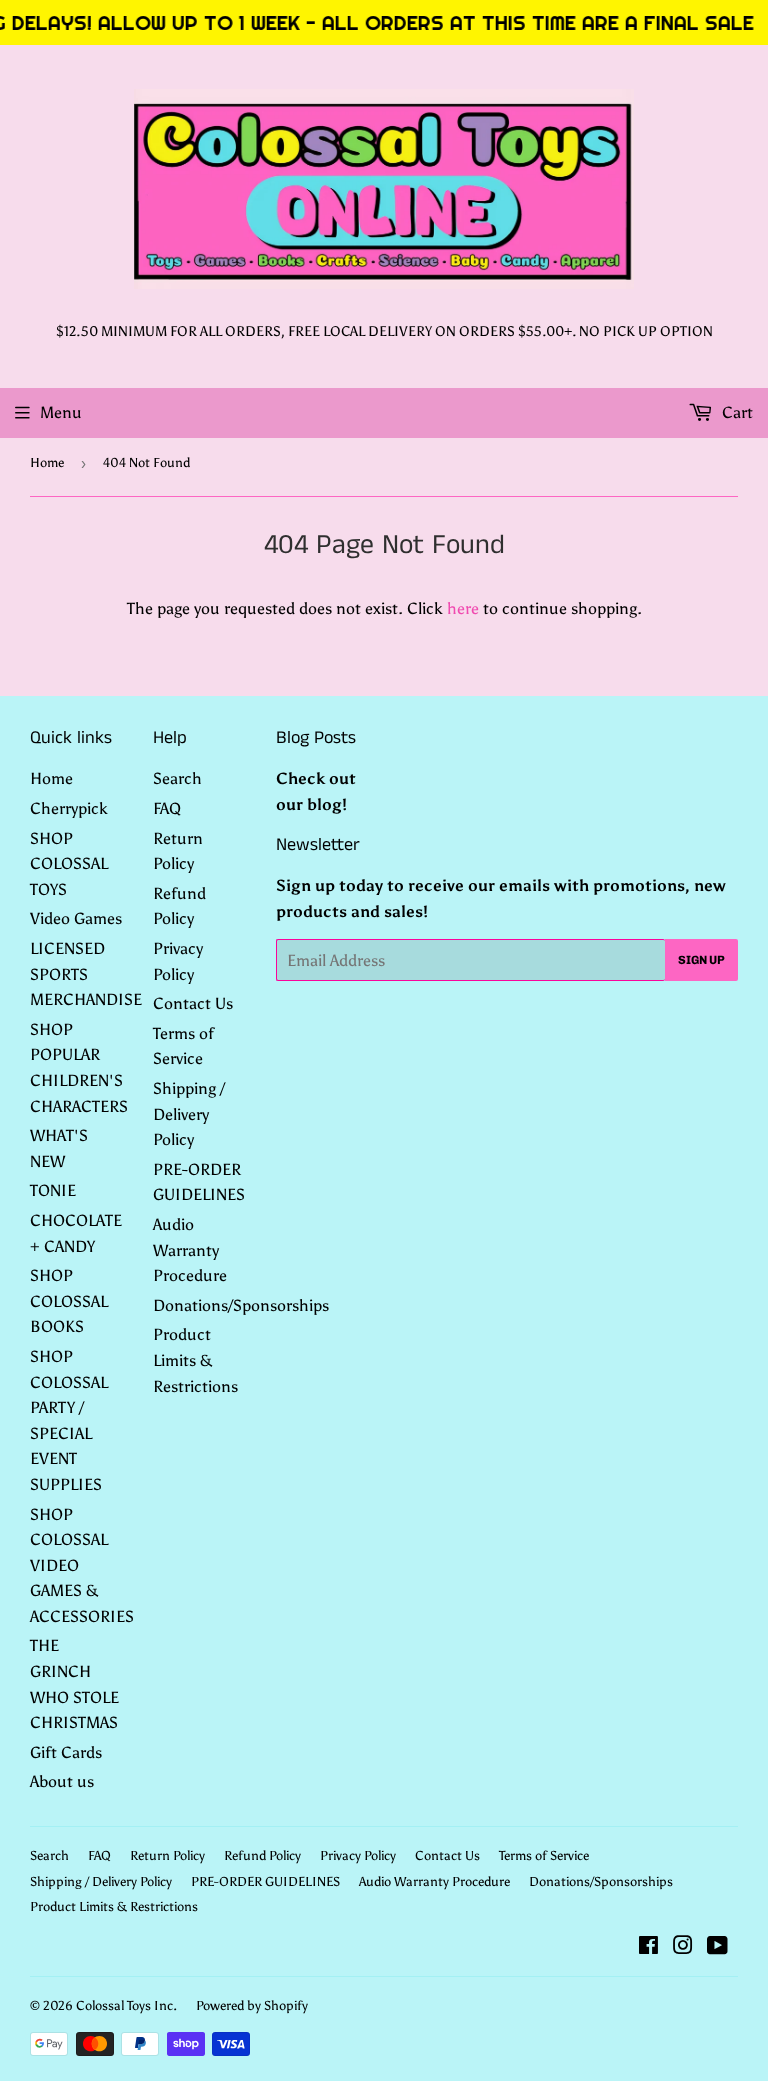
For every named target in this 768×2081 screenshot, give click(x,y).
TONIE (53, 1190)
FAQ (167, 808)
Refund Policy (262, 1855)
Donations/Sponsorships (241, 1305)
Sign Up (701, 960)
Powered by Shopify (252, 2005)
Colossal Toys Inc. (126, 2005)
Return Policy (167, 1855)
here (463, 608)
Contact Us (193, 1003)
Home (47, 462)
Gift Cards (66, 1752)
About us (62, 1781)
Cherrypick (69, 808)
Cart (735, 412)
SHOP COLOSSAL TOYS (69, 864)
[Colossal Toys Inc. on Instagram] (683, 1947)
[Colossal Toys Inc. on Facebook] (648, 1947)
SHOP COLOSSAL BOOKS (69, 1301)
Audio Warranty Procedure (190, 1250)
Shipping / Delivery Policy (189, 1114)
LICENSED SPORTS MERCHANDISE (86, 974)
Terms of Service (544, 1855)
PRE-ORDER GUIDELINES (265, 1881)
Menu (61, 412)
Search (177, 778)
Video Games (76, 918)
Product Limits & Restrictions (195, 1360)
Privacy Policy (358, 1855)
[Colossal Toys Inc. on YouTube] (717, 1947)
